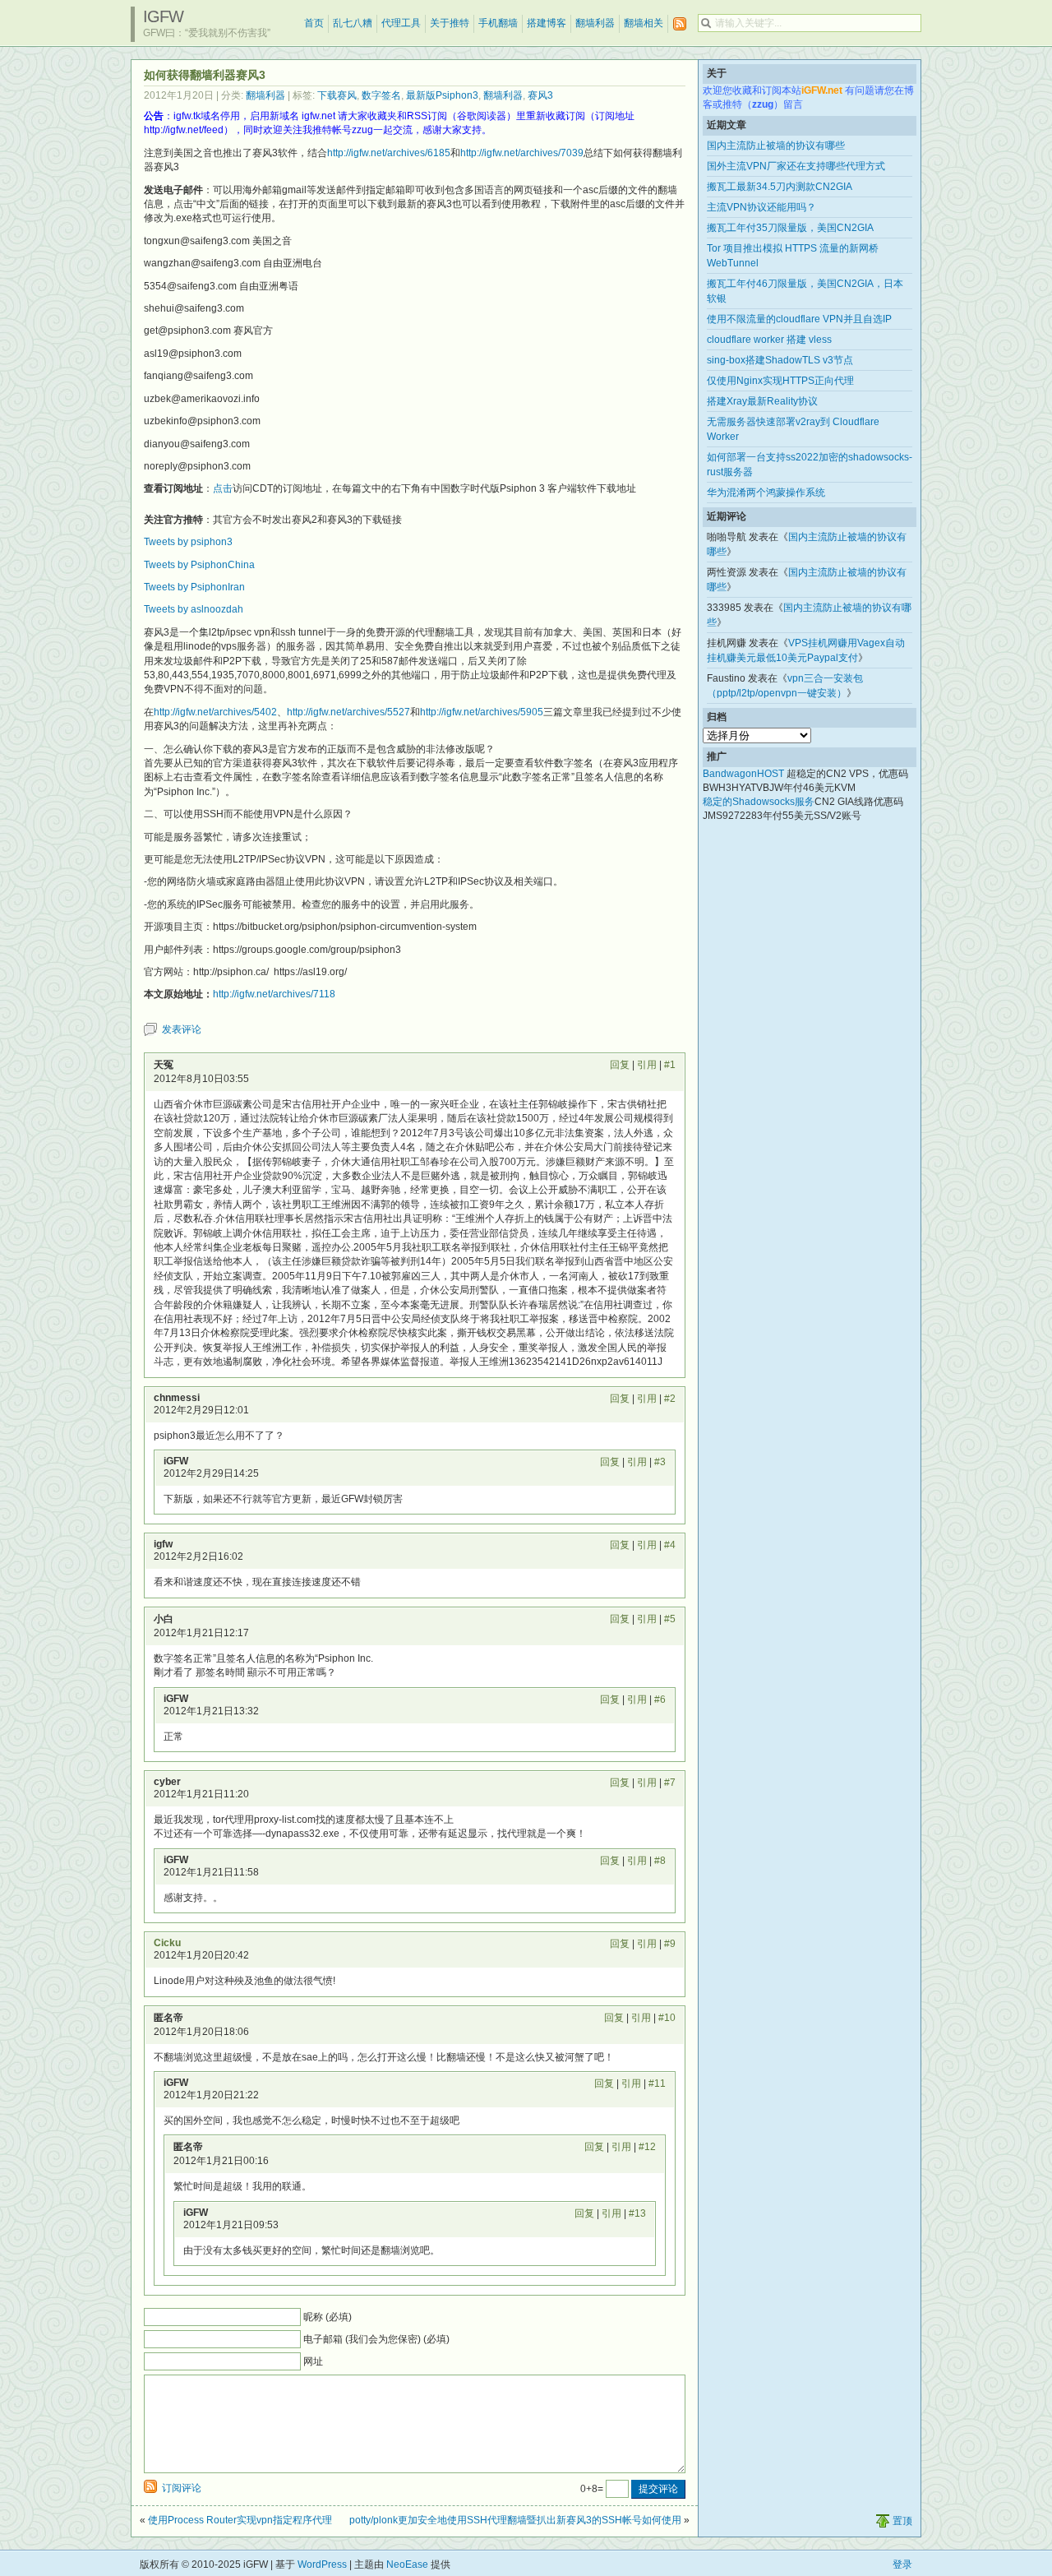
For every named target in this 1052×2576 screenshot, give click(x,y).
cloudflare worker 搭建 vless (769, 340)
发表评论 (182, 1029)
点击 (223, 488)
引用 (647, 1065)
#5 (670, 1619)
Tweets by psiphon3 (188, 542)
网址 (313, 2361)
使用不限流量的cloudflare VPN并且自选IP (799, 319)
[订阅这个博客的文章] (680, 24)
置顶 (902, 2521)
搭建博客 (547, 23)
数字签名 (381, 95)
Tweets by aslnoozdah (194, 609)
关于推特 (450, 23)
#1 (670, 1065)
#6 (660, 1700)
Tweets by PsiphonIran (194, 587)
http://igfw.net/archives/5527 (348, 712)
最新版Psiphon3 (442, 95)
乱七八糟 (353, 23)
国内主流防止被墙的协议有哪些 (776, 146)
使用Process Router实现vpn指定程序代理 (240, 2520)
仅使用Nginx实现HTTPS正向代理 (780, 381)
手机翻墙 (498, 23)
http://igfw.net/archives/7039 (522, 153)
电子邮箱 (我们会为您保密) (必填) (376, 2339)
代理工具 (401, 23)
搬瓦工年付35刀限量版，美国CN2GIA (790, 228)
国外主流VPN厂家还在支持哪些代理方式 (796, 166)
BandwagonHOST (743, 774)
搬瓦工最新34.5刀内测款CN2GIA (780, 187)
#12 (647, 2147)
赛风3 (540, 95)
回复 (620, 1065)
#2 (670, 1399)
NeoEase (407, 2564)
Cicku (167, 1943)
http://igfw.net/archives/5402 (215, 712)
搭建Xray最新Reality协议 (762, 401)
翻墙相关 (644, 23)
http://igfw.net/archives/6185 (389, 153)
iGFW (163, 16)
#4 (670, 1545)
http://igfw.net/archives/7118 (274, 994)
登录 (902, 2564)
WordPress (322, 2564)
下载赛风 (337, 95)
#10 (667, 2018)
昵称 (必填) (328, 2317)
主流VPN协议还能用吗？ (761, 207)
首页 (314, 23)
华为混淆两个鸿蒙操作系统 (766, 493)
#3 (660, 1462)
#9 (670, 1944)
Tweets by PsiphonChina (199, 565)
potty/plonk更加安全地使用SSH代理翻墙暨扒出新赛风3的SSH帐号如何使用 (515, 2520)
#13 (637, 2213)
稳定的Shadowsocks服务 (759, 802)
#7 (670, 1783)
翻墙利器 (595, 23)
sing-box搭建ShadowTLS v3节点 (780, 360)
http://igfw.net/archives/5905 (482, 712)
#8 (660, 1861)
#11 (657, 2083)
